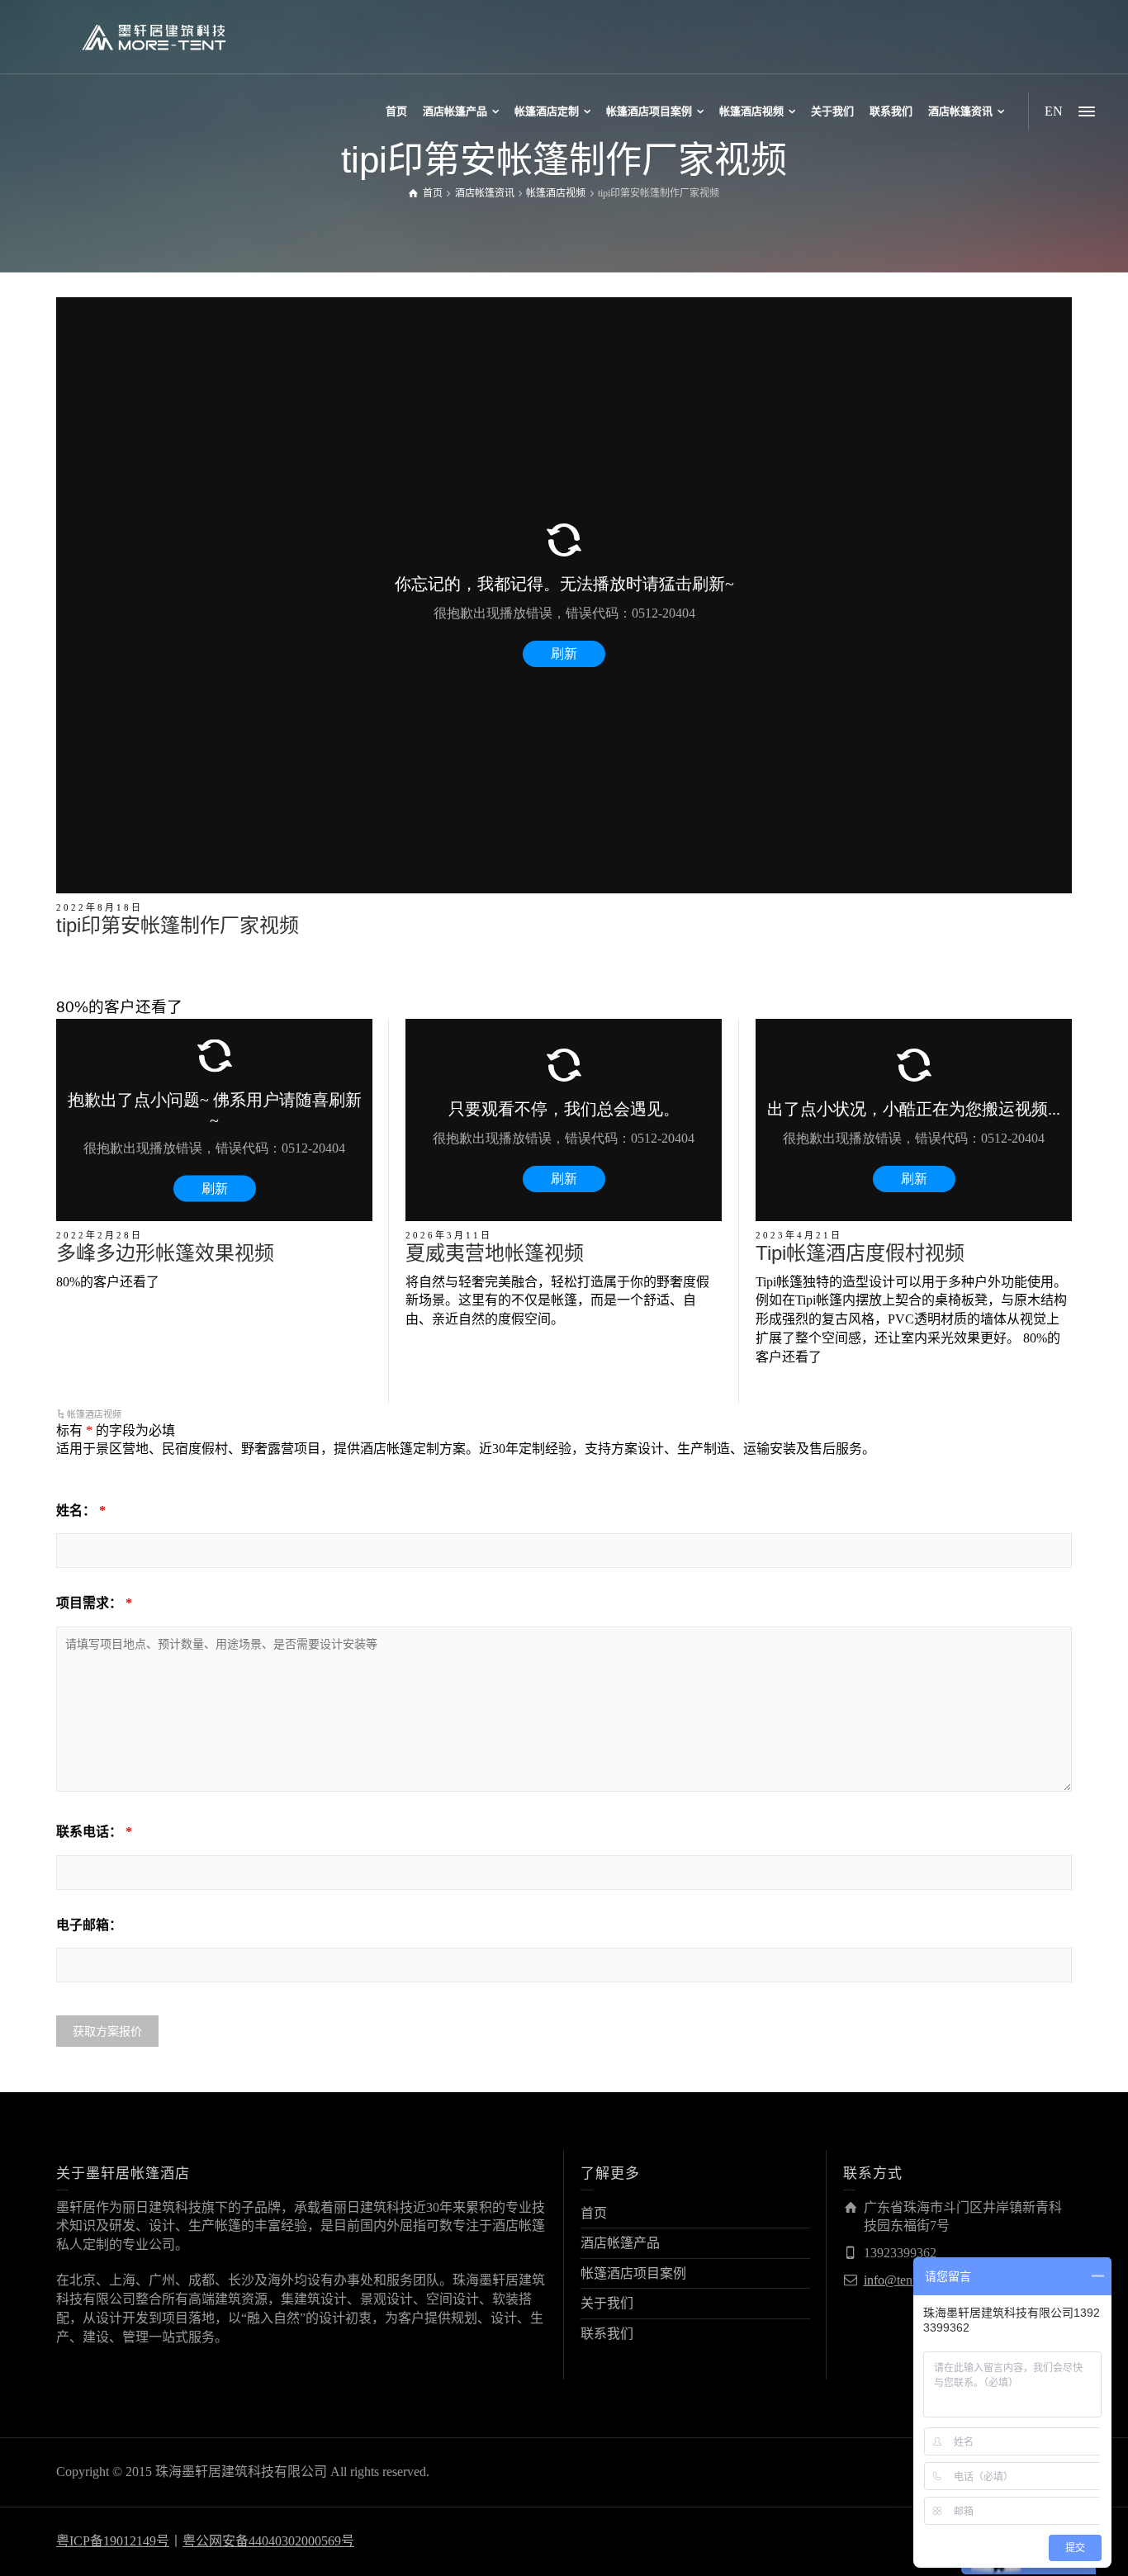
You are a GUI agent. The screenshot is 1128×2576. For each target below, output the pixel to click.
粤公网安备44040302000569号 (268, 2541)
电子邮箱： (89, 1925)
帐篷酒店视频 (94, 1414)
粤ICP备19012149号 (113, 2541)
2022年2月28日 (100, 1235)
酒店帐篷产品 (620, 2243)
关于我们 (607, 2303)
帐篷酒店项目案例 (633, 2273)
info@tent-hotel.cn (912, 2280)
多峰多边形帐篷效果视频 (165, 1253)
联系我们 (607, 2334)
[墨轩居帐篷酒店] (154, 36)
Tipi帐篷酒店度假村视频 (860, 1253)
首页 (594, 2213)
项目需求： (94, 1603)
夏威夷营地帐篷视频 (495, 1253)
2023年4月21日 (799, 1235)
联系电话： (94, 1832)
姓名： (81, 1511)
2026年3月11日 (449, 1235)
